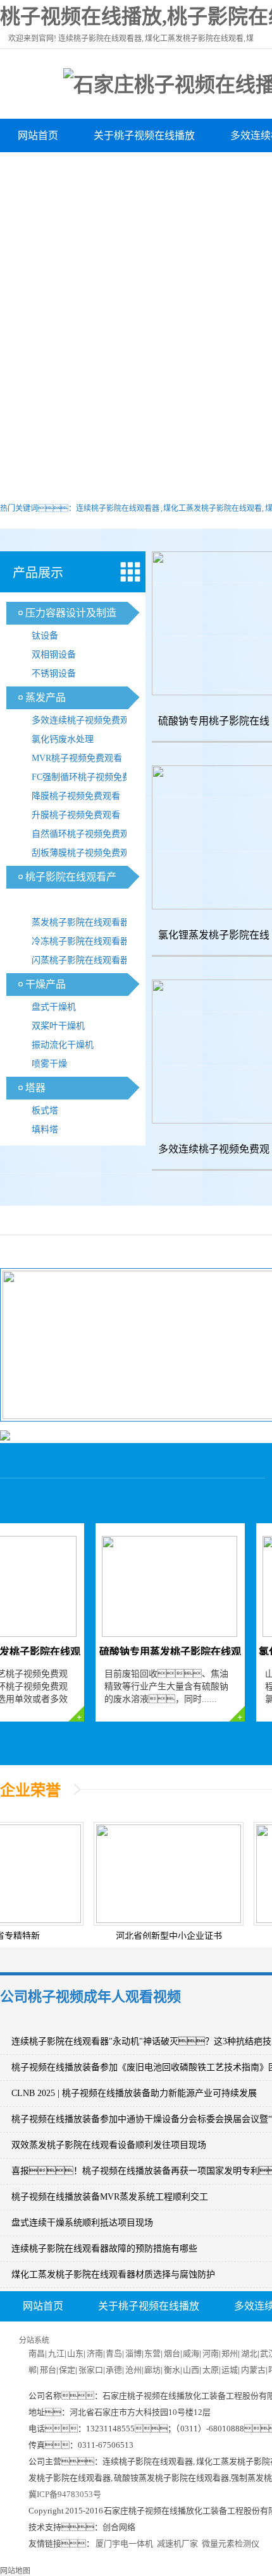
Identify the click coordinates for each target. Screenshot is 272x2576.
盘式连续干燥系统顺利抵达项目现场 (82, 2223)
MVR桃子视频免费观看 (77, 758)
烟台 (172, 2353)
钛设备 (45, 636)
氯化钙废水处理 (63, 739)
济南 (95, 2353)
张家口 (91, 2370)
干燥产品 (46, 984)
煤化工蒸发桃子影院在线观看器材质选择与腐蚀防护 (113, 2274)
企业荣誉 (30, 1790)
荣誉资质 (205, 169)
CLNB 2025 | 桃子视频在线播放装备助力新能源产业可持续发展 (134, 2093)
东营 (152, 2353)
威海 (191, 2353)
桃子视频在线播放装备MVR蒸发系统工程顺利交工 (110, 2197)
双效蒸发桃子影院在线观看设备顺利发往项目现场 (109, 2145)
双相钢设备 (54, 655)
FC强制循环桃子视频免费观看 (90, 777)
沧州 (133, 2370)
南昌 (37, 2353)
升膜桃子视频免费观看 (76, 815)
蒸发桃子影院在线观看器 (80, 922)
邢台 (48, 2370)
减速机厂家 (177, 2543)
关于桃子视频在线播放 (144, 135)
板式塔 (45, 1111)
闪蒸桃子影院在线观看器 (80, 960)
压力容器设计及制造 (71, 613)
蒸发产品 (46, 698)
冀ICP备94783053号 (65, 2494)
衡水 (172, 2370)
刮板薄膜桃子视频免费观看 (85, 853)
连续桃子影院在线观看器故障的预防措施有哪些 (104, 2249)
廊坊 (152, 2370)
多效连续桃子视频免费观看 (85, 720)
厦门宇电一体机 (124, 2543)
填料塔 (45, 1129)
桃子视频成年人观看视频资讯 (83, 169)
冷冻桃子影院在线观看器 (80, 941)
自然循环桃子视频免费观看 (85, 834)
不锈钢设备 (54, 674)
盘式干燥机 (54, 1007)
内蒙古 (253, 2370)
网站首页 (38, 135)
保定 (67, 2370)
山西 (191, 2370)
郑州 (230, 2353)
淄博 (133, 2353)
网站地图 (15, 2571)
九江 (56, 2353)
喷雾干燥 (49, 1064)
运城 (230, 2370)
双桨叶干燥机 (58, 1026)
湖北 (249, 2353)
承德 (114, 2370)
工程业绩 (213, 2337)
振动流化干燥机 (63, 1045)
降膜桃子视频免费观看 (76, 796)
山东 (75, 2353)
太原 (211, 2370)
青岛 (114, 2353)
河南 (211, 2353)
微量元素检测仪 (231, 2543)
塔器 (35, 1088)
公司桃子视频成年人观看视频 (90, 1997)
